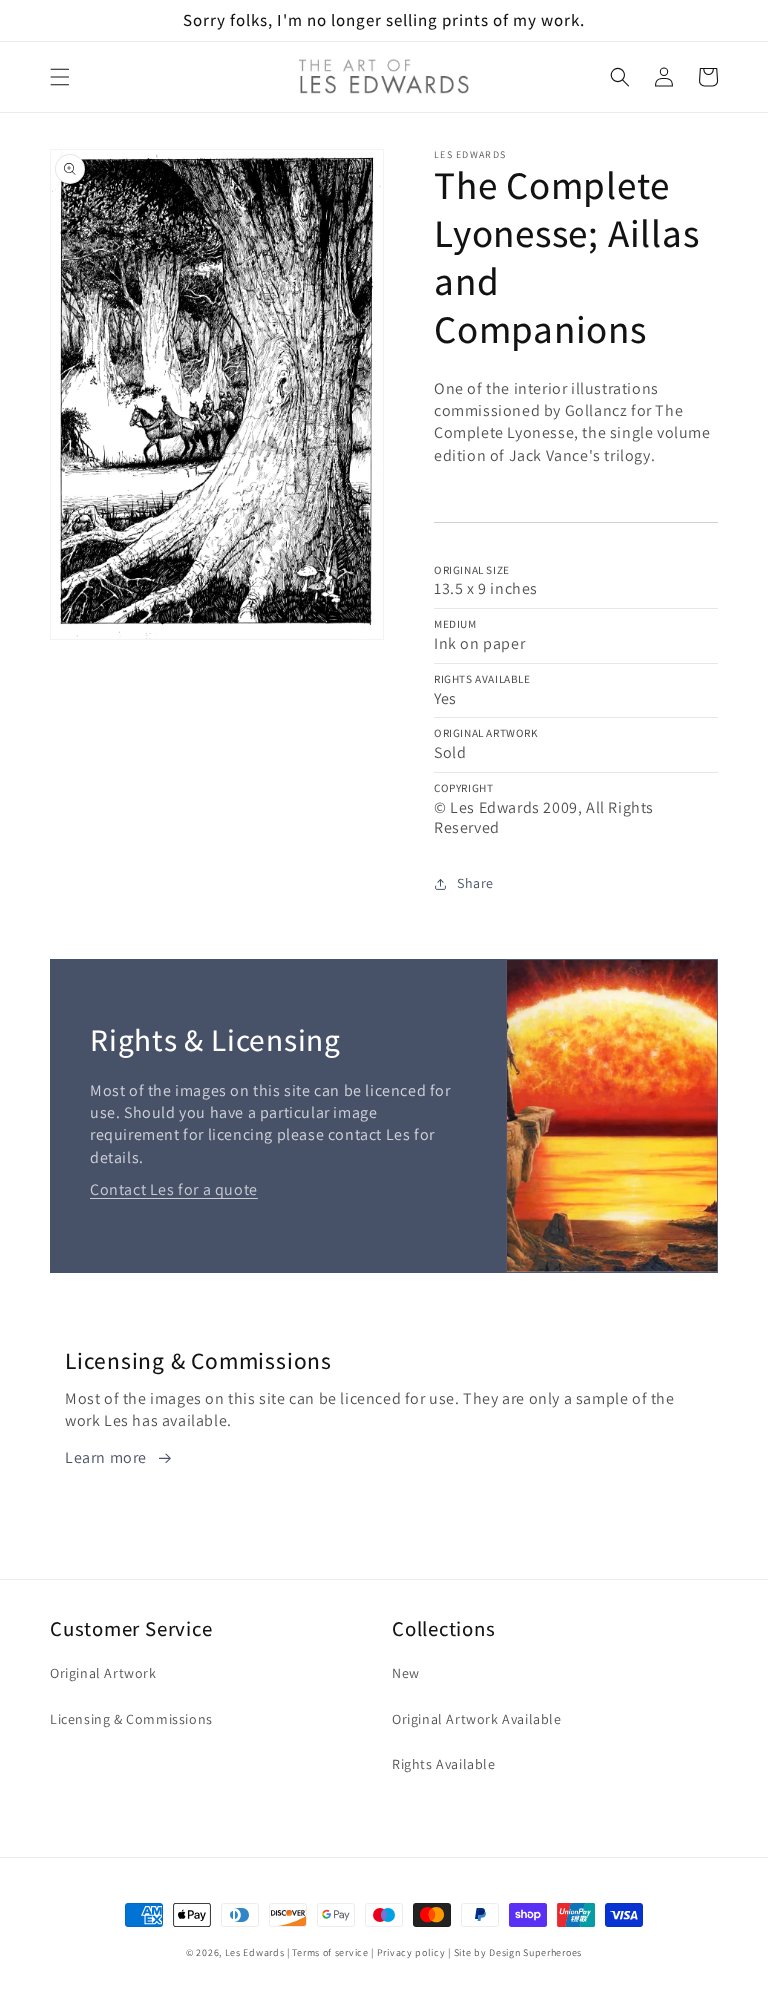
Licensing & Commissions (131, 1719)
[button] (60, 77)
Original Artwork (103, 1673)
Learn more (106, 1457)
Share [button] (475, 883)
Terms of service (330, 1952)
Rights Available (444, 1764)
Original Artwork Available (477, 1719)
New (406, 1673)
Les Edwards (255, 1952)
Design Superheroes (535, 1952)
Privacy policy (411, 1952)
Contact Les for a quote (174, 1189)
